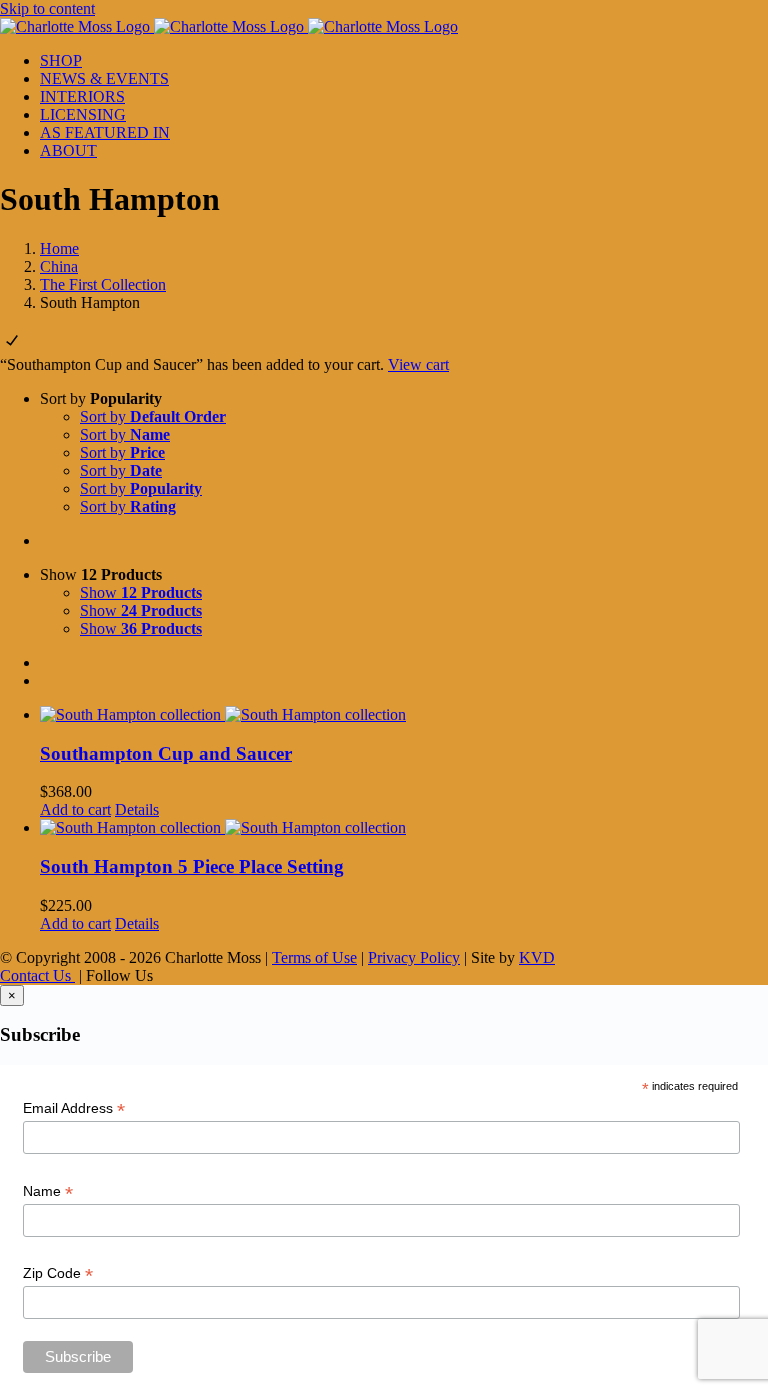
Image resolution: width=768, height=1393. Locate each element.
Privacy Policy (414, 957)
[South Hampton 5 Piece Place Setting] (404, 828)
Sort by (153, 416)
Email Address (74, 1108)
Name (48, 1191)
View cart (418, 364)
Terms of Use (314, 957)
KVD (537, 957)
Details (137, 809)
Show (141, 592)
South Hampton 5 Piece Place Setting (192, 866)
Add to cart (75, 809)
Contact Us (37, 975)
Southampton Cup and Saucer (166, 753)
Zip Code (58, 1273)
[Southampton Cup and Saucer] (404, 715)
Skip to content (47, 8)
